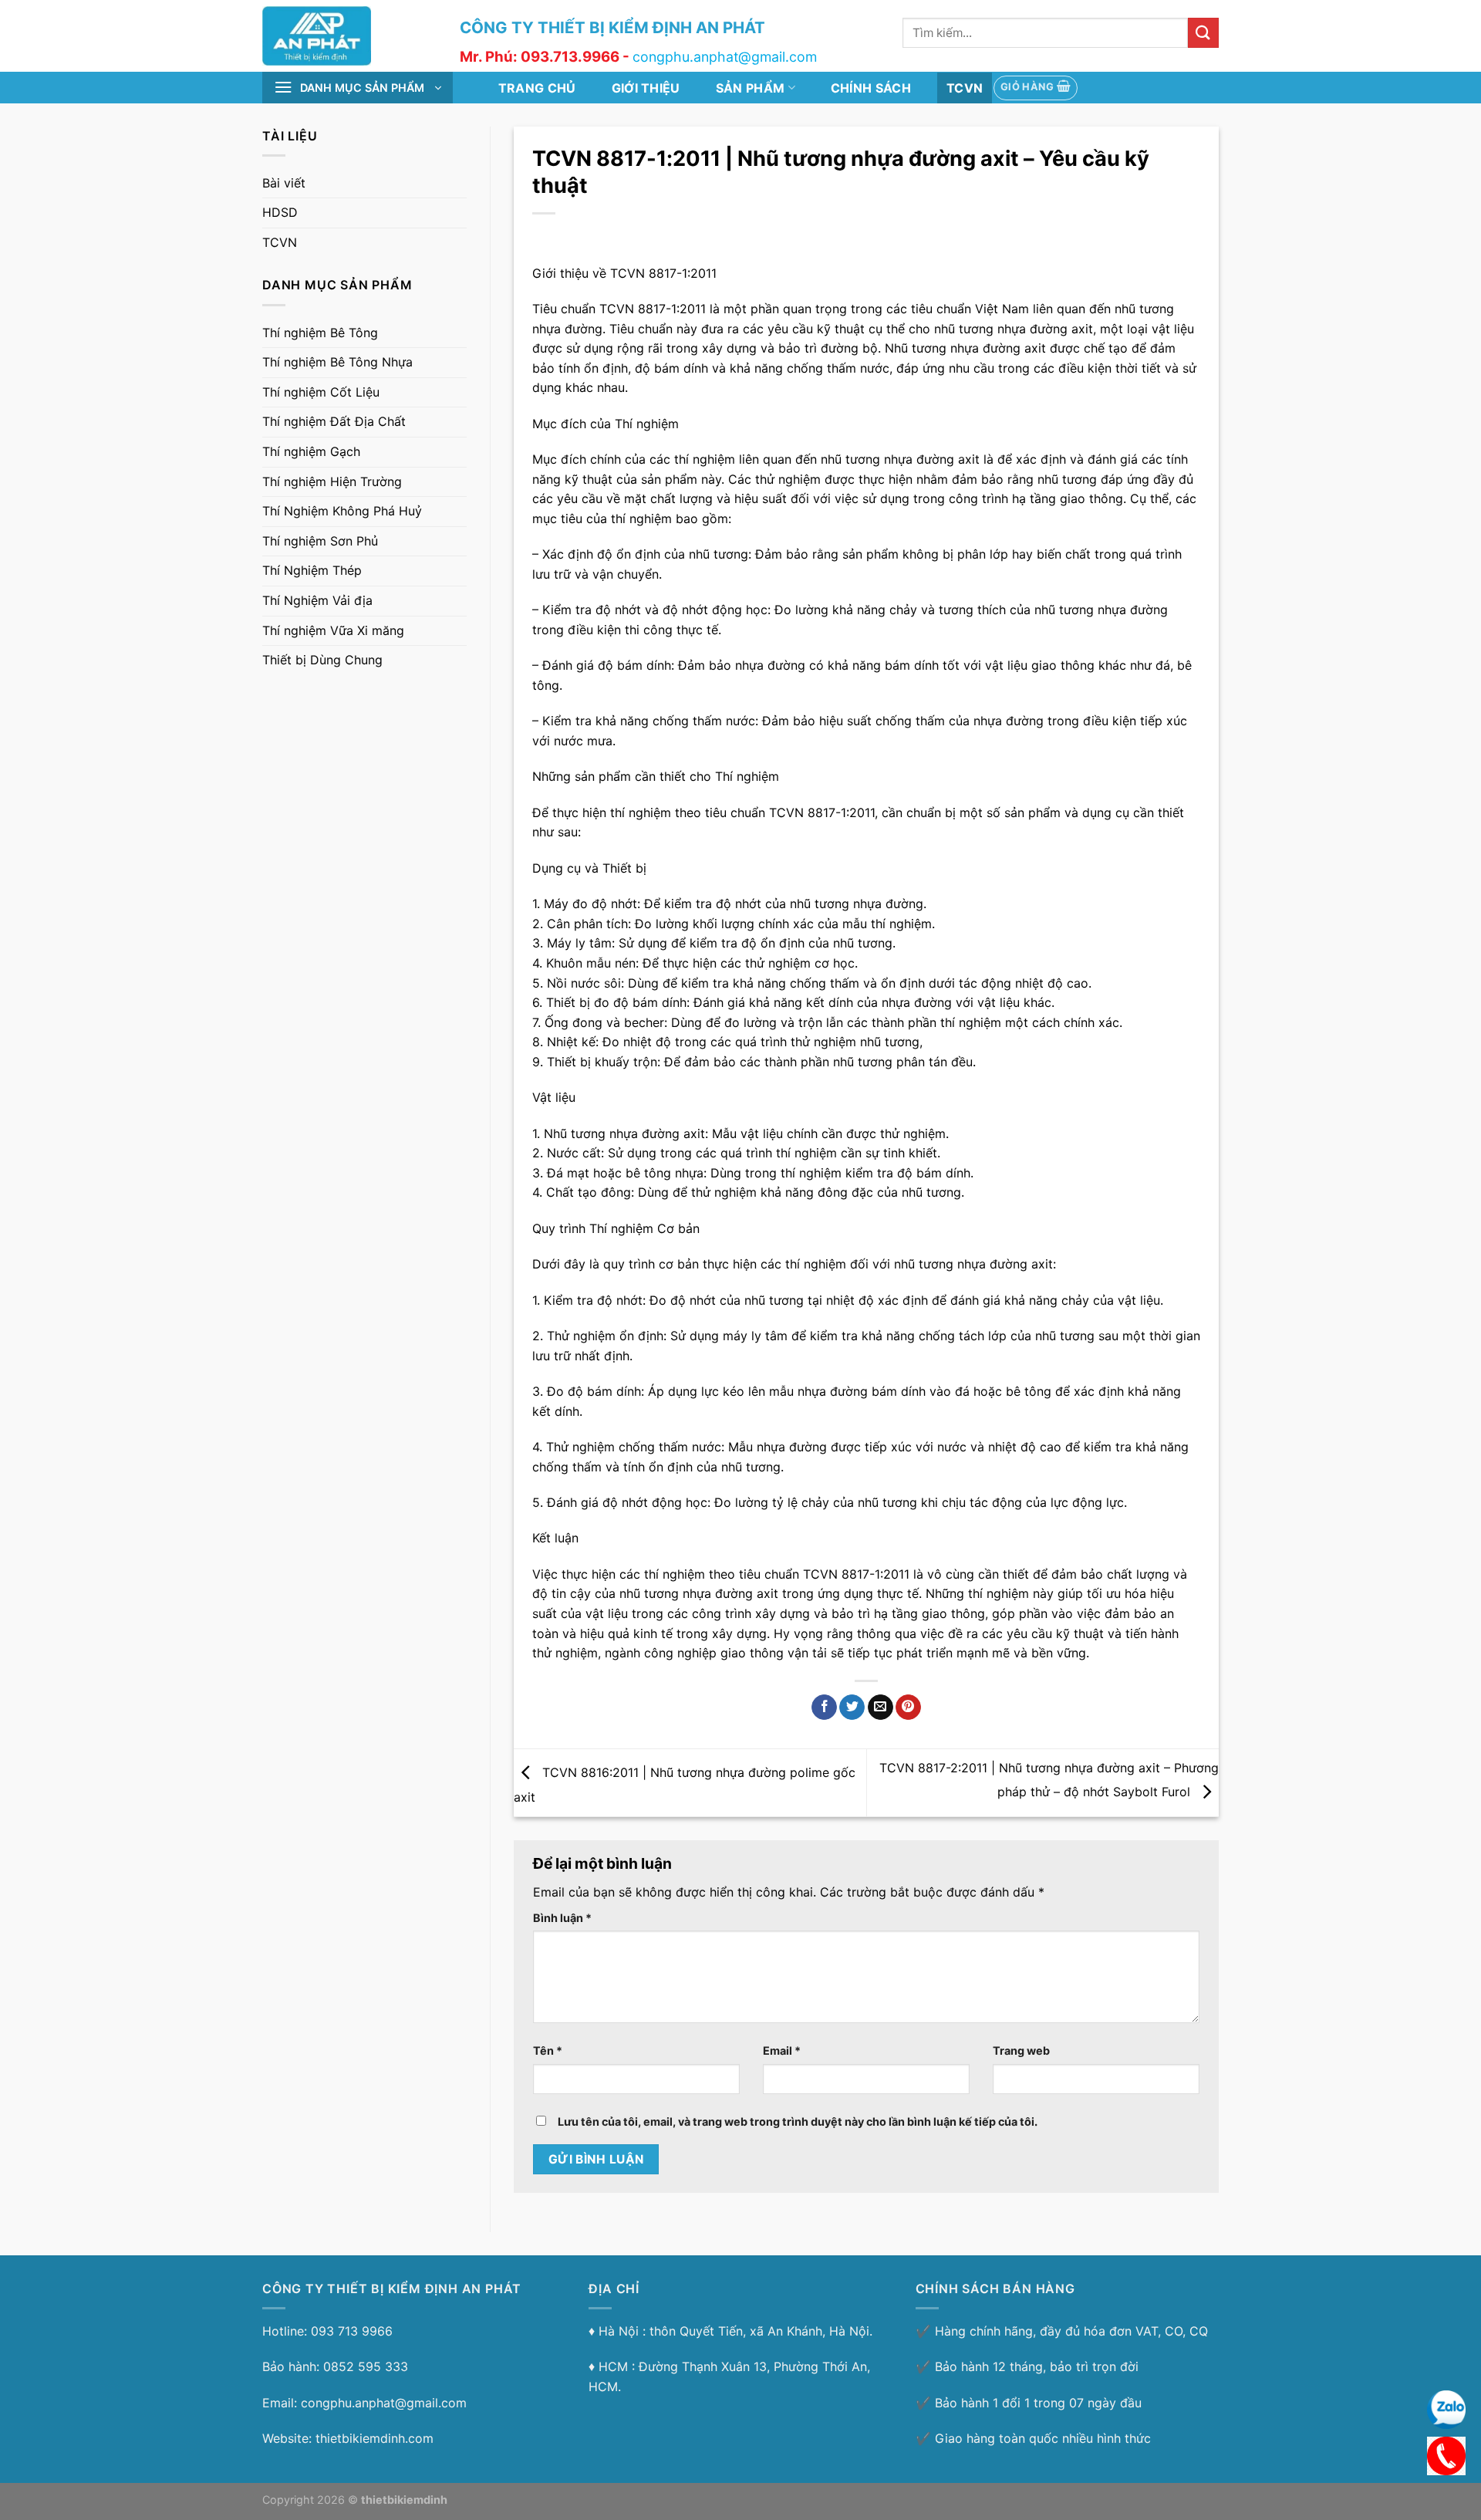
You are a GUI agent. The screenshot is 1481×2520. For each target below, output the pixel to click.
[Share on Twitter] (852, 1708)
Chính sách (871, 88)
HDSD (280, 213)
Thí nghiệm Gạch (311, 451)
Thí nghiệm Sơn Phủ (320, 541)
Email (782, 2050)
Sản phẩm (751, 88)
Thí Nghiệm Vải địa (317, 600)
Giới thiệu (646, 88)
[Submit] (1203, 33)
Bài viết (284, 183)
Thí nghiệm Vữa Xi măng (333, 630)
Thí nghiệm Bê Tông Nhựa (337, 363)
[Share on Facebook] (824, 1708)
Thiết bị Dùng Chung (322, 660)
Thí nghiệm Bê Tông (320, 333)
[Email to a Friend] (881, 1708)
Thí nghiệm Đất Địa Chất (334, 422)
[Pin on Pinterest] (908, 1708)
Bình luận (562, 1918)
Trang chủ (537, 88)
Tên (548, 2050)
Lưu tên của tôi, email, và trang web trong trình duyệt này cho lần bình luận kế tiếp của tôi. (798, 2121)
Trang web (1021, 2050)
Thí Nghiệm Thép (312, 571)
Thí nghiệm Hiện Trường (332, 481)
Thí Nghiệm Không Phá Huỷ (342, 512)
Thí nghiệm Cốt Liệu (321, 392)
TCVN (965, 88)
